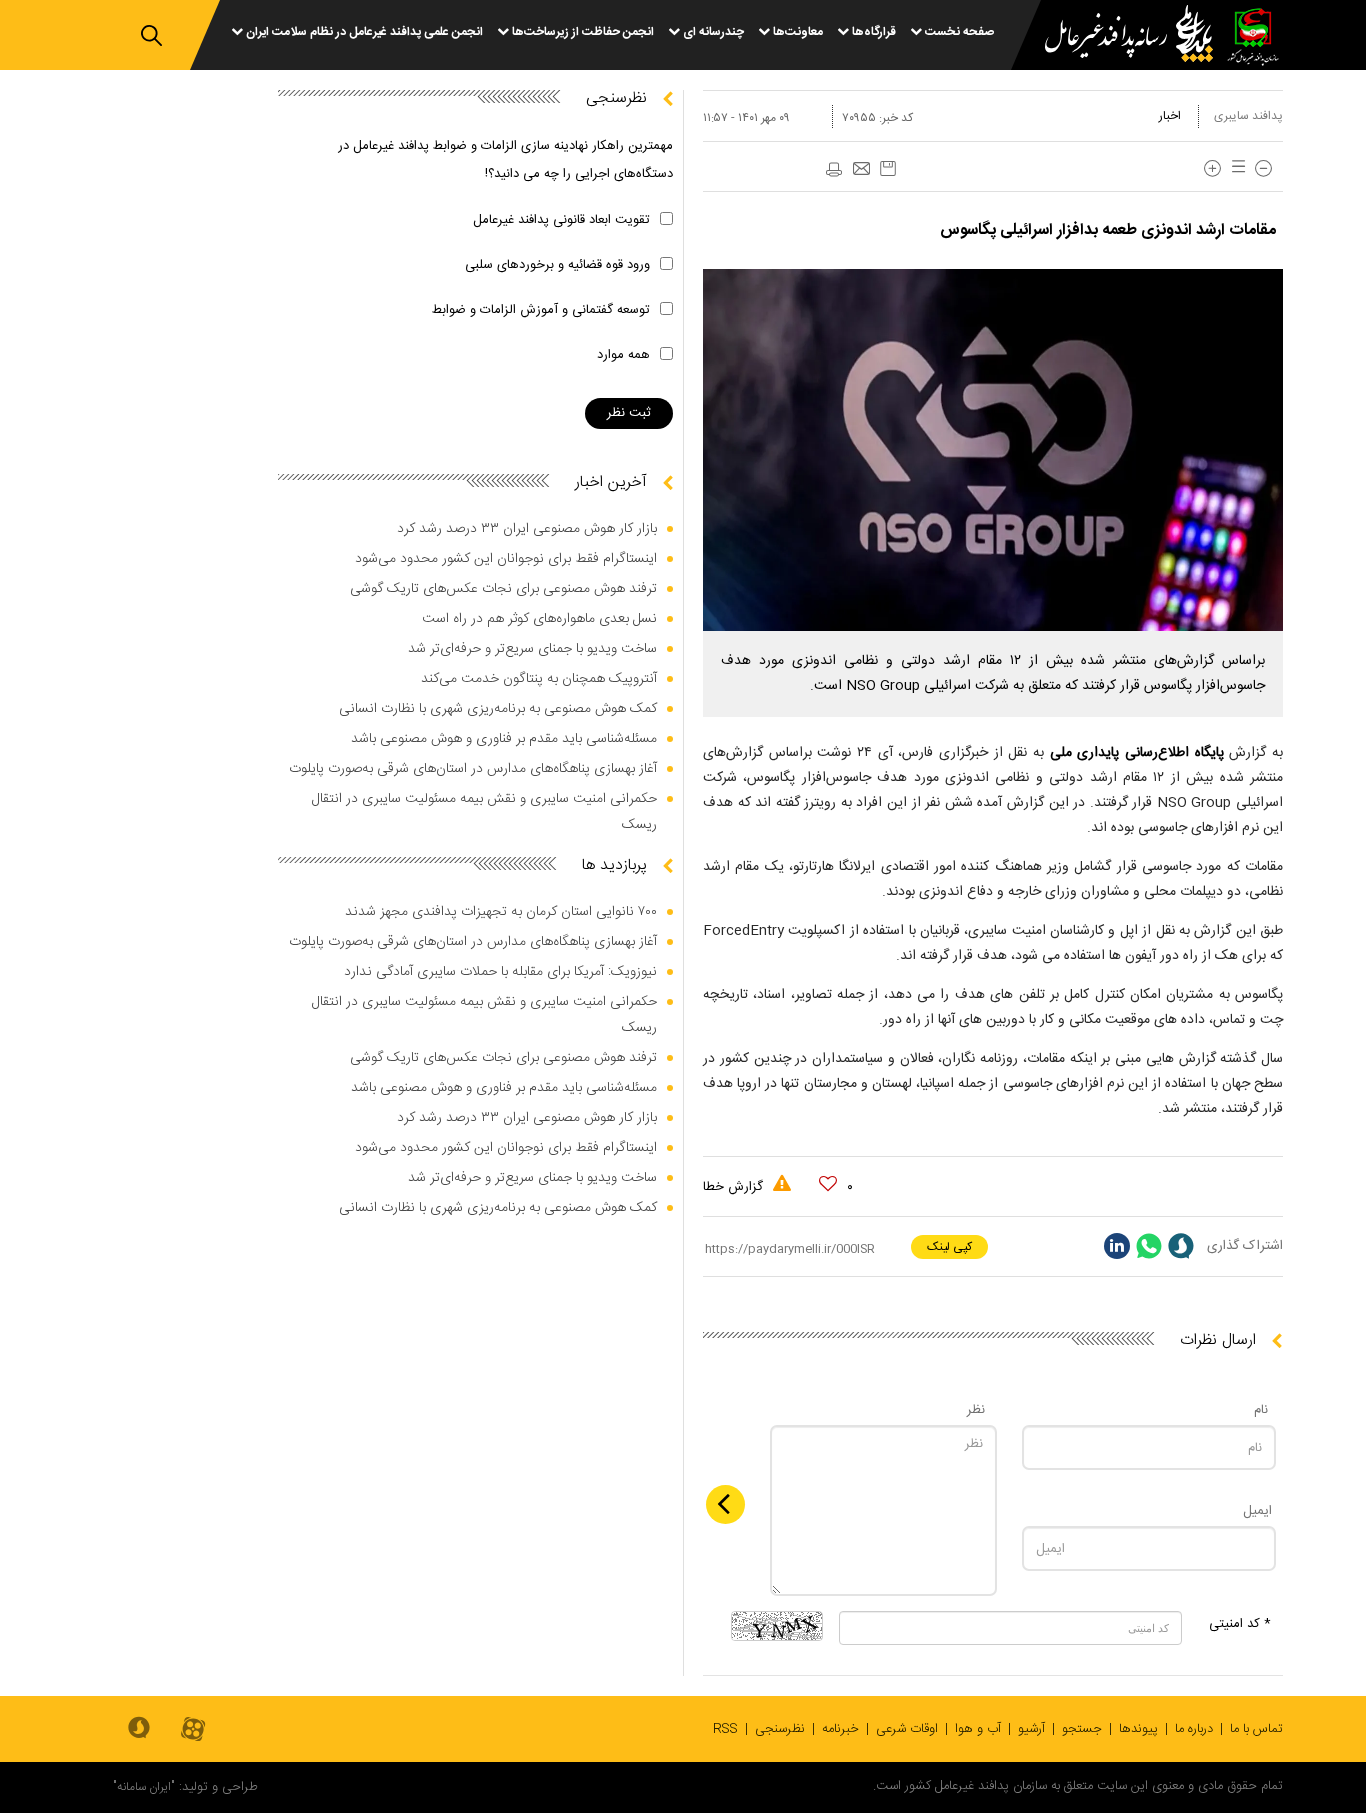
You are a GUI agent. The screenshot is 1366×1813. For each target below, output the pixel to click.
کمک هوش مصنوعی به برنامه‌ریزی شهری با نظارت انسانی (498, 709)
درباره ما (1194, 1729)
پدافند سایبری (1248, 116)
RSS (725, 1729)
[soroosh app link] (139, 1729)
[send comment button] (725, 1504)
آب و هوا (978, 1729)
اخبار (1170, 116)
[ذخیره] (888, 168)
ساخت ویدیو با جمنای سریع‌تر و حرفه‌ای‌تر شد (532, 649)
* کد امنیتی (1240, 1624)
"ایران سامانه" (144, 1787)
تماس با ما (1256, 1729)
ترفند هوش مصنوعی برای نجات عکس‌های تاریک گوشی (503, 589)
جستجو (1082, 1729)
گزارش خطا (735, 1187)
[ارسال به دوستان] (861, 170)
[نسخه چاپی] (833, 170)
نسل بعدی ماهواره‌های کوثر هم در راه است (539, 619)
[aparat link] (193, 1730)
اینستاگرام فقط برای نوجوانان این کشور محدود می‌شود (506, 559)
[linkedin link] (1117, 1246)
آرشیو (1031, 1729)
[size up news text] (1212, 168)
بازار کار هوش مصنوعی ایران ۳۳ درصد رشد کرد (527, 529)
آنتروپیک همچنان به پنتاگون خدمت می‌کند (539, 679)
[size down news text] (1263, 168)
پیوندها (1138, 1729)
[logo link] (1117, 36)
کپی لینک (949, 1247)
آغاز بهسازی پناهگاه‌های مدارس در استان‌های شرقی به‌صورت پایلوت (473, 769)
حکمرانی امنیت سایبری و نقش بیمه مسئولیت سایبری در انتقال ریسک (484, 812)
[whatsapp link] (1149, 1246)
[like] (828, 1184)
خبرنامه (840, 1729)
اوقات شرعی (907, 1729)
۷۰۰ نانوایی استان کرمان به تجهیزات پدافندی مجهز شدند (501, 912)
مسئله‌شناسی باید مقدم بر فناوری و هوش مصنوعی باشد (504, 739)
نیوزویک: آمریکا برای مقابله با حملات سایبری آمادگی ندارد (500, 972)
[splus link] (1181, 1246)
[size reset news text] (1235, 168)
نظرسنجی (780, 1729)
